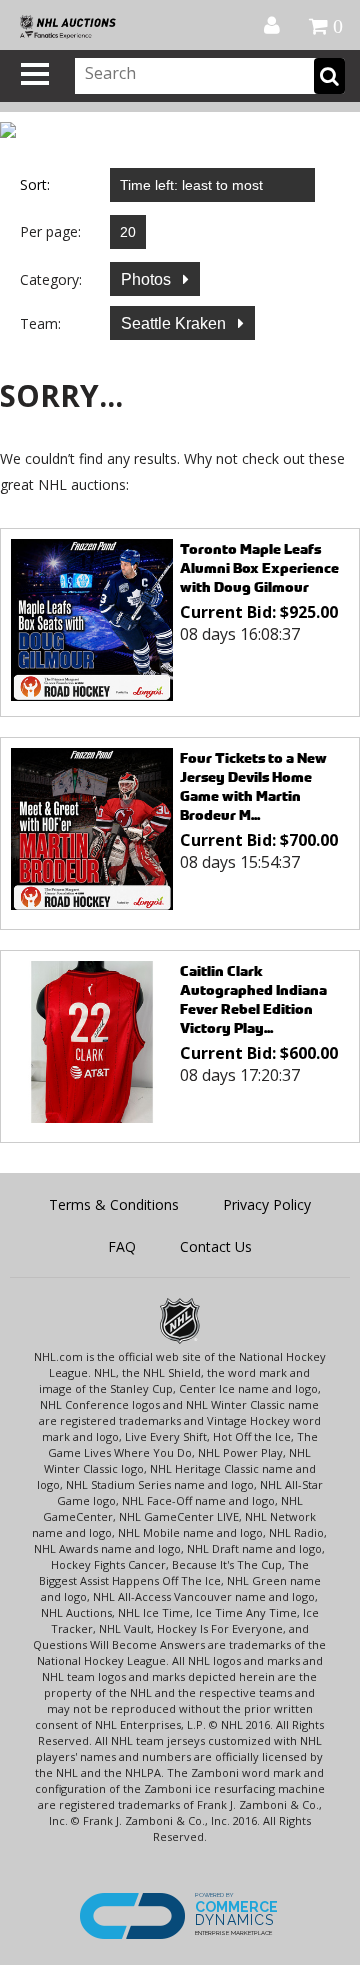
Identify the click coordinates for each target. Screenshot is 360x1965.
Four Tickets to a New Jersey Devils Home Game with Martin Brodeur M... (253, 786)
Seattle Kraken (175, 323)
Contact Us (216, 1246)
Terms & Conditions (114, 1204)
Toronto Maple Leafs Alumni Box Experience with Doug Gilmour (259, 567)
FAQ (122, 1246)
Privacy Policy (267, 1204)
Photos (148, 279)
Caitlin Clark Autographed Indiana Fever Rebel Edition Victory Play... (253, 999)
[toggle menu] (35, 74)
